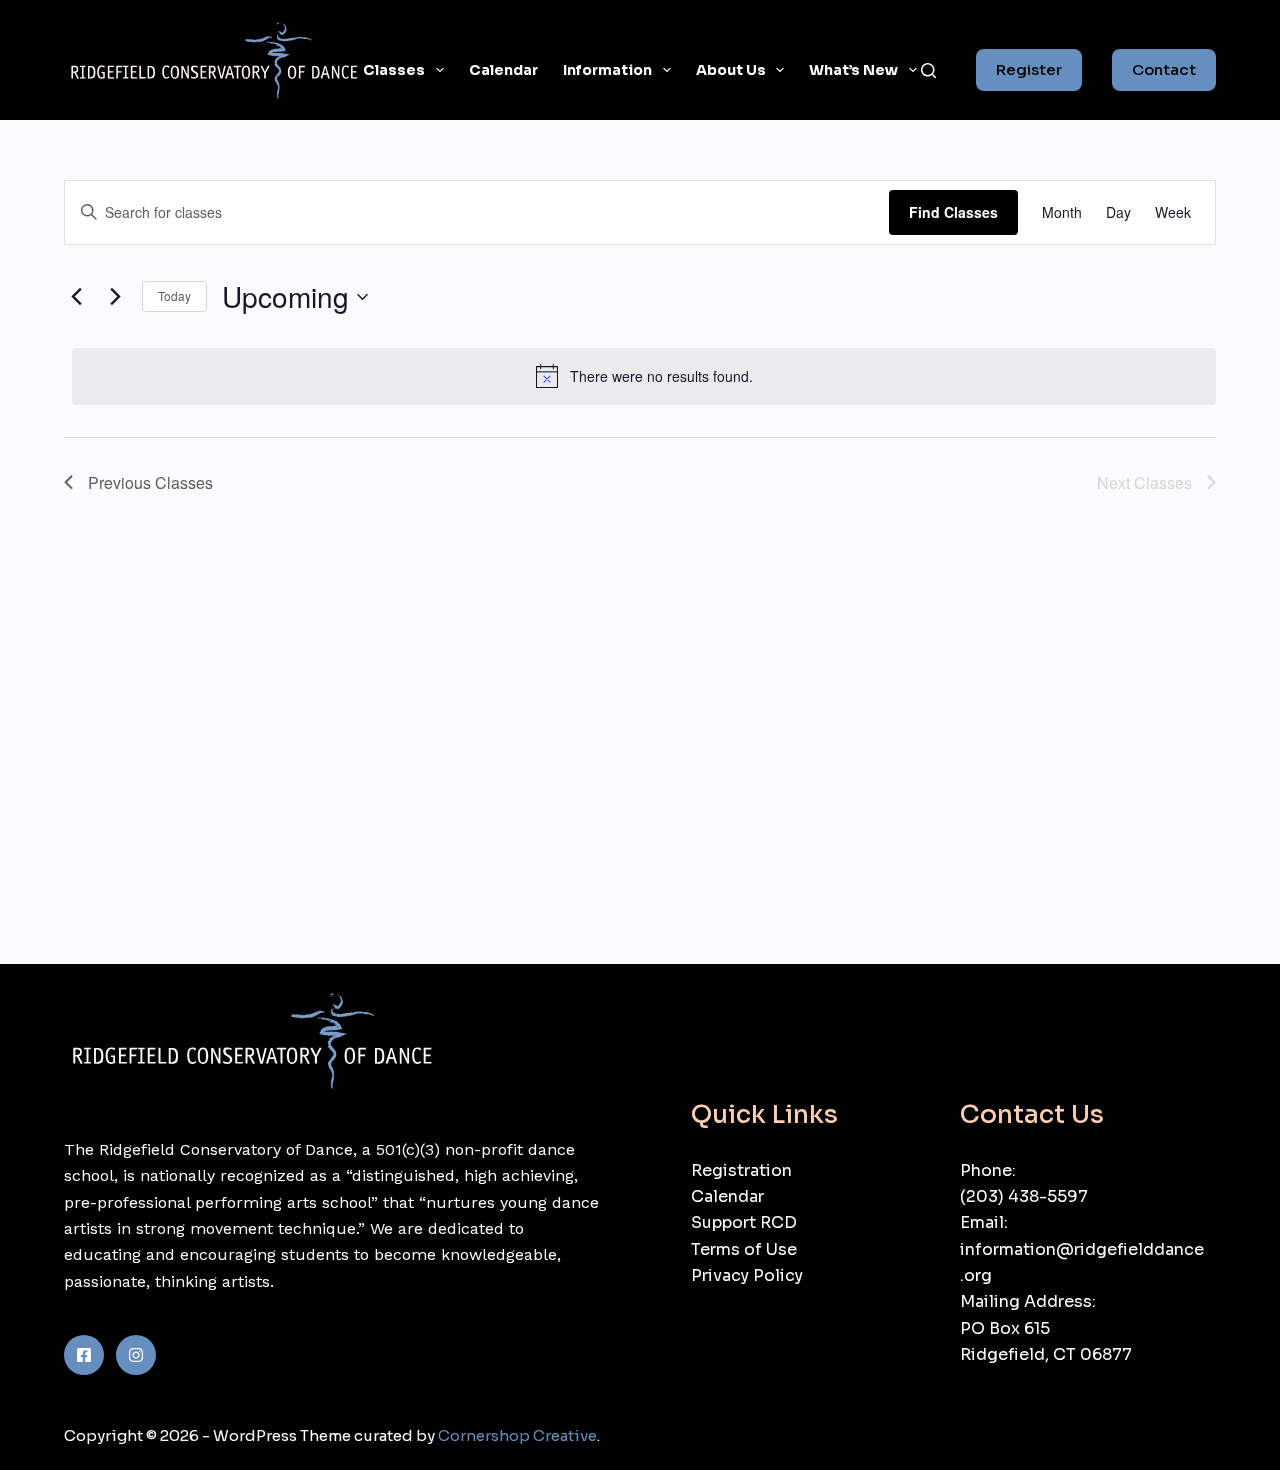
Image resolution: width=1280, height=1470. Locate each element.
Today (174, 295)
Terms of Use (744, 1249)
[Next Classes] (115, 297)
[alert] (644, 376)
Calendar (503, 70)
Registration (741, 1170)
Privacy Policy (747, 1275)
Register (1029, 69)
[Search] (928, 70)
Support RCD (744, 1222)
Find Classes (953, 212)
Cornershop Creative (517, 1435)
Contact (1164, 69)
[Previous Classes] (76, 297)
